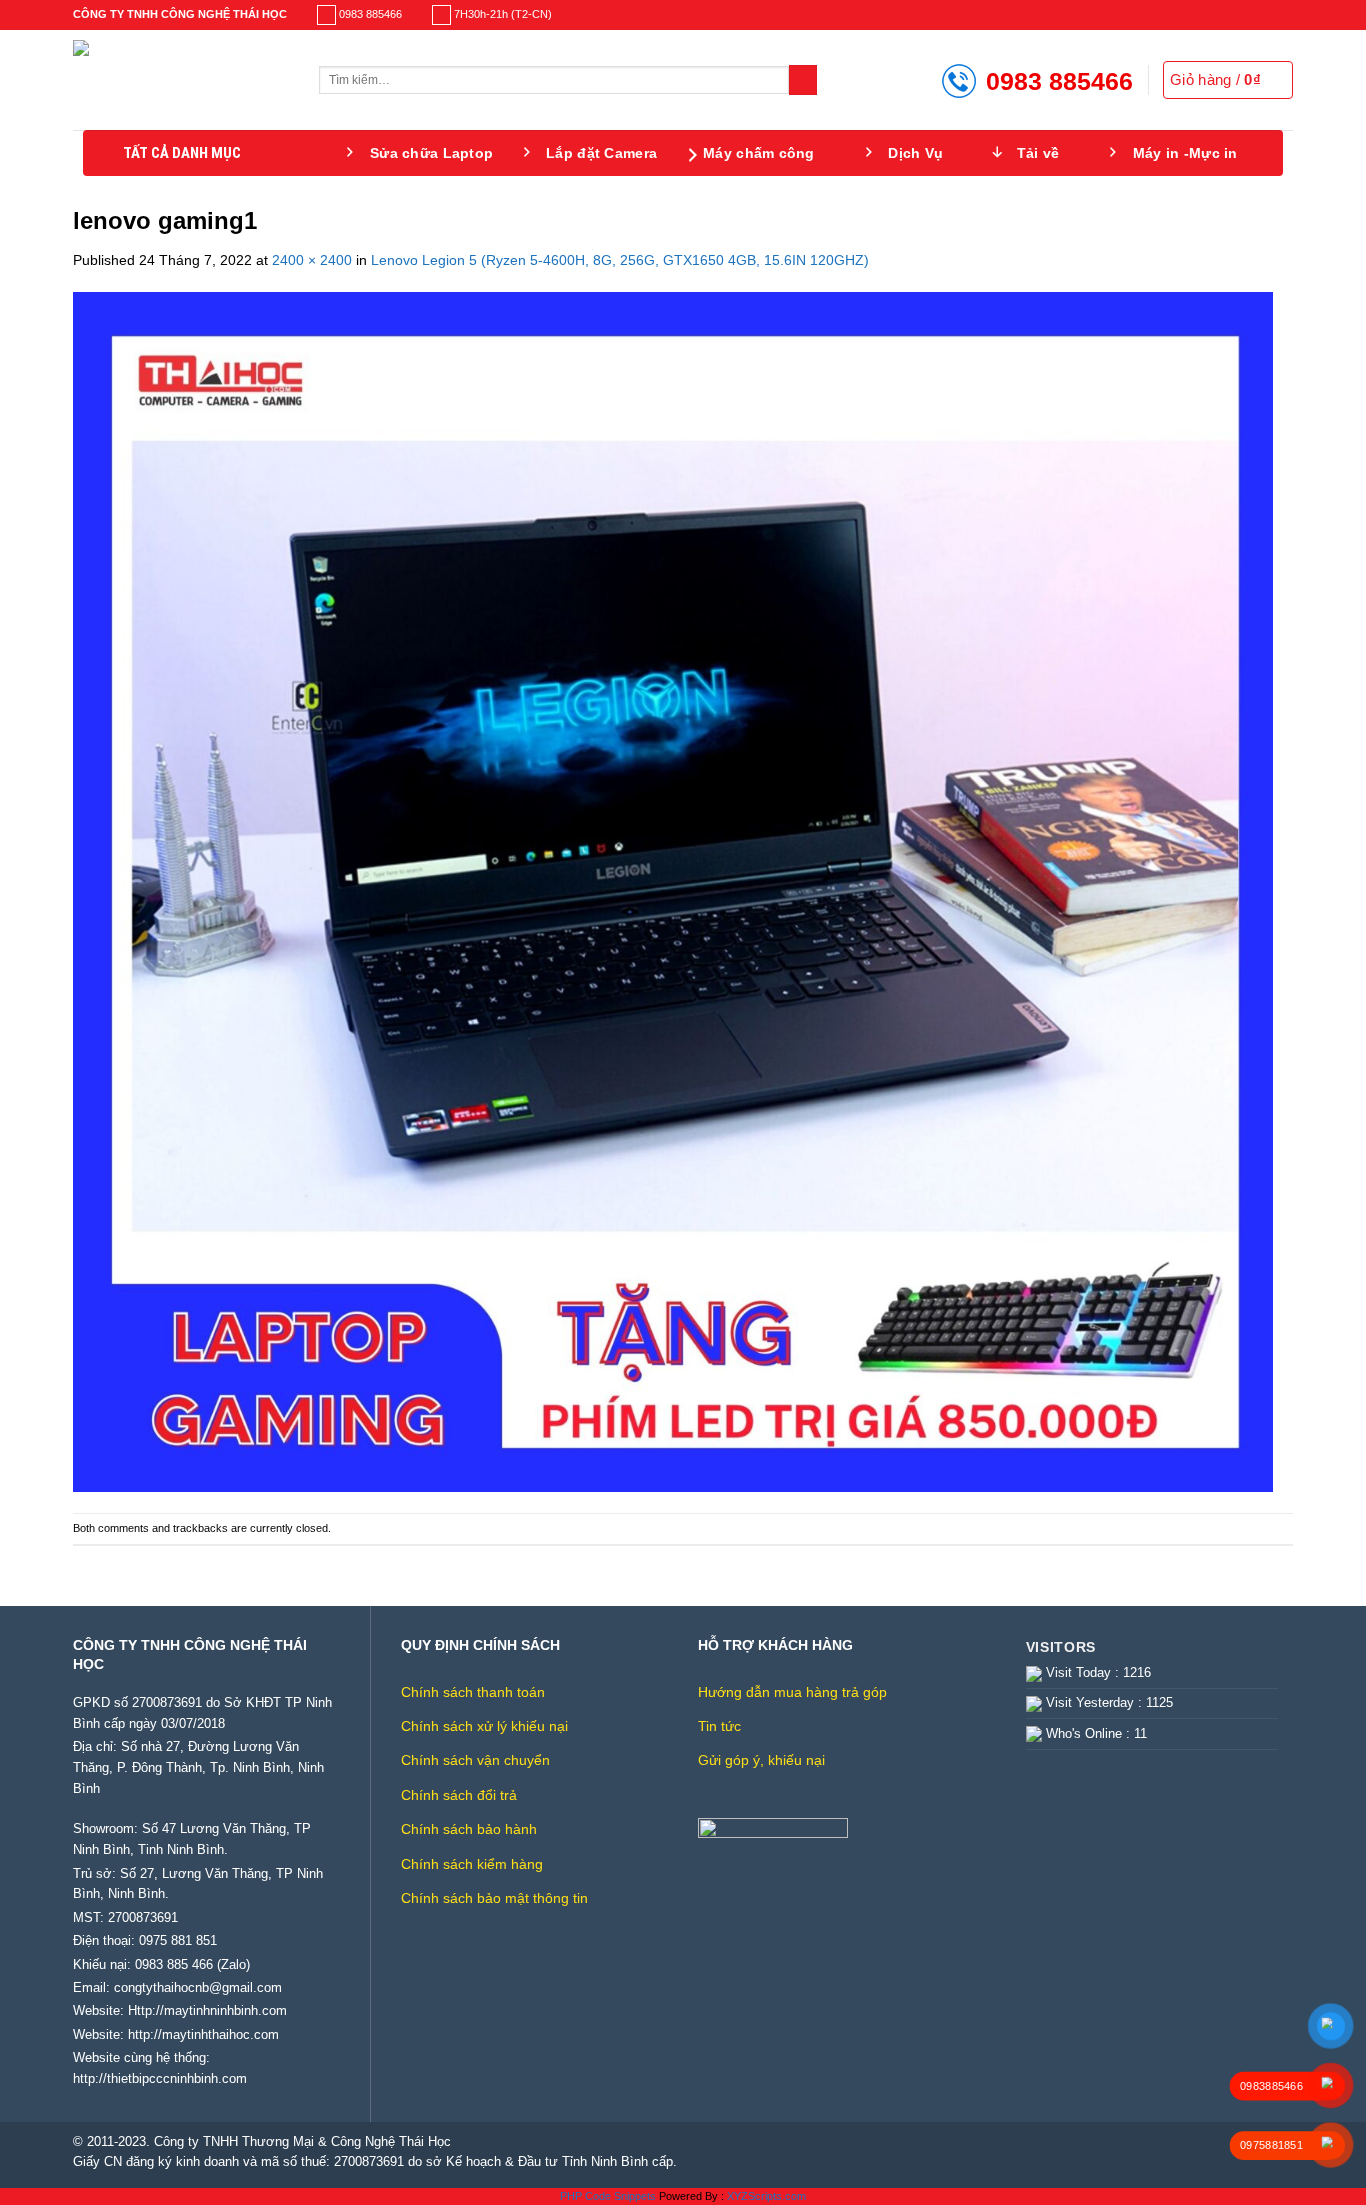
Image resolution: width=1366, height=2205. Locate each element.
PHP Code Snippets (608, 2196)
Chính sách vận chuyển (475, 1760)
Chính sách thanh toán (473, 1692)
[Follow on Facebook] (1234, 15)
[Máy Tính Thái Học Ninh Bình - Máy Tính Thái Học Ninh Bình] (181, 80)
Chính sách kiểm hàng (472, 1864)
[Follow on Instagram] (1251, 15)
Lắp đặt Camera (601, 153)
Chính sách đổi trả (459, 1795)
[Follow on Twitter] (1268, 15)
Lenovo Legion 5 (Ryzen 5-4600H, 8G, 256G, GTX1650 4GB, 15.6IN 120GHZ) (620, 260)
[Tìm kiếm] (803, 80)
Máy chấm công (759, 153)
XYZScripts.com (766, 2196)
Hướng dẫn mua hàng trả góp (792, 1692)
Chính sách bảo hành (469, 1829)
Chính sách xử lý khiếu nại (484, 1726)
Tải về (1038, 153)
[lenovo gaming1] (673, 891)
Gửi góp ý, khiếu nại (761, 1760)
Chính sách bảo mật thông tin (494, 1898)
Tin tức (719, 1726)
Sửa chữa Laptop (431, 153)
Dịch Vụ (915, 153)
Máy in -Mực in (1185, 153)
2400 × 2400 (312, 260)
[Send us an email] (1284, 15)
